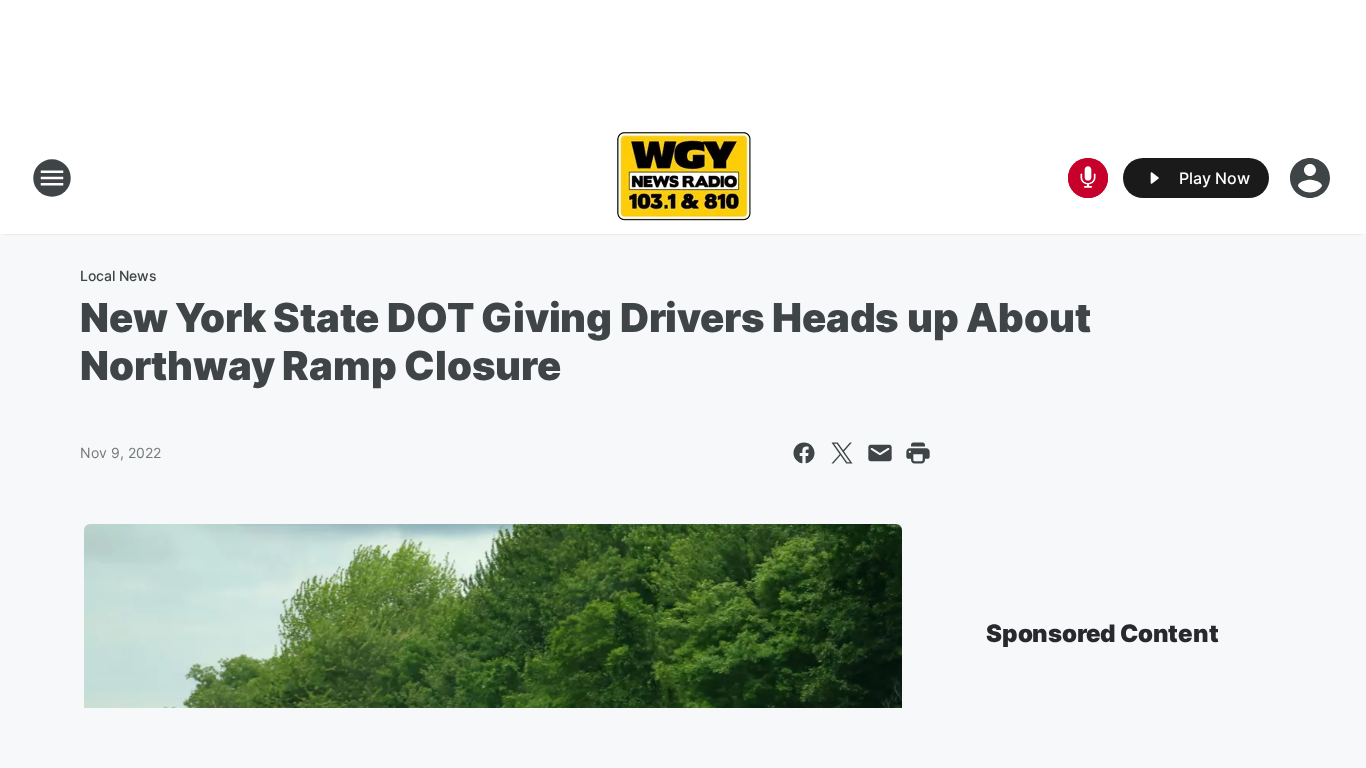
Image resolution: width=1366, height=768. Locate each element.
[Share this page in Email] (880, 453)
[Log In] (1312, 178)
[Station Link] (683, 178)
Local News (118, 275)
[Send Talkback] (1088, 178)
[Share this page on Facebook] (804, 453)
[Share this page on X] (842, 453)
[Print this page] (918, 453)
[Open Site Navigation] (52, 178)
